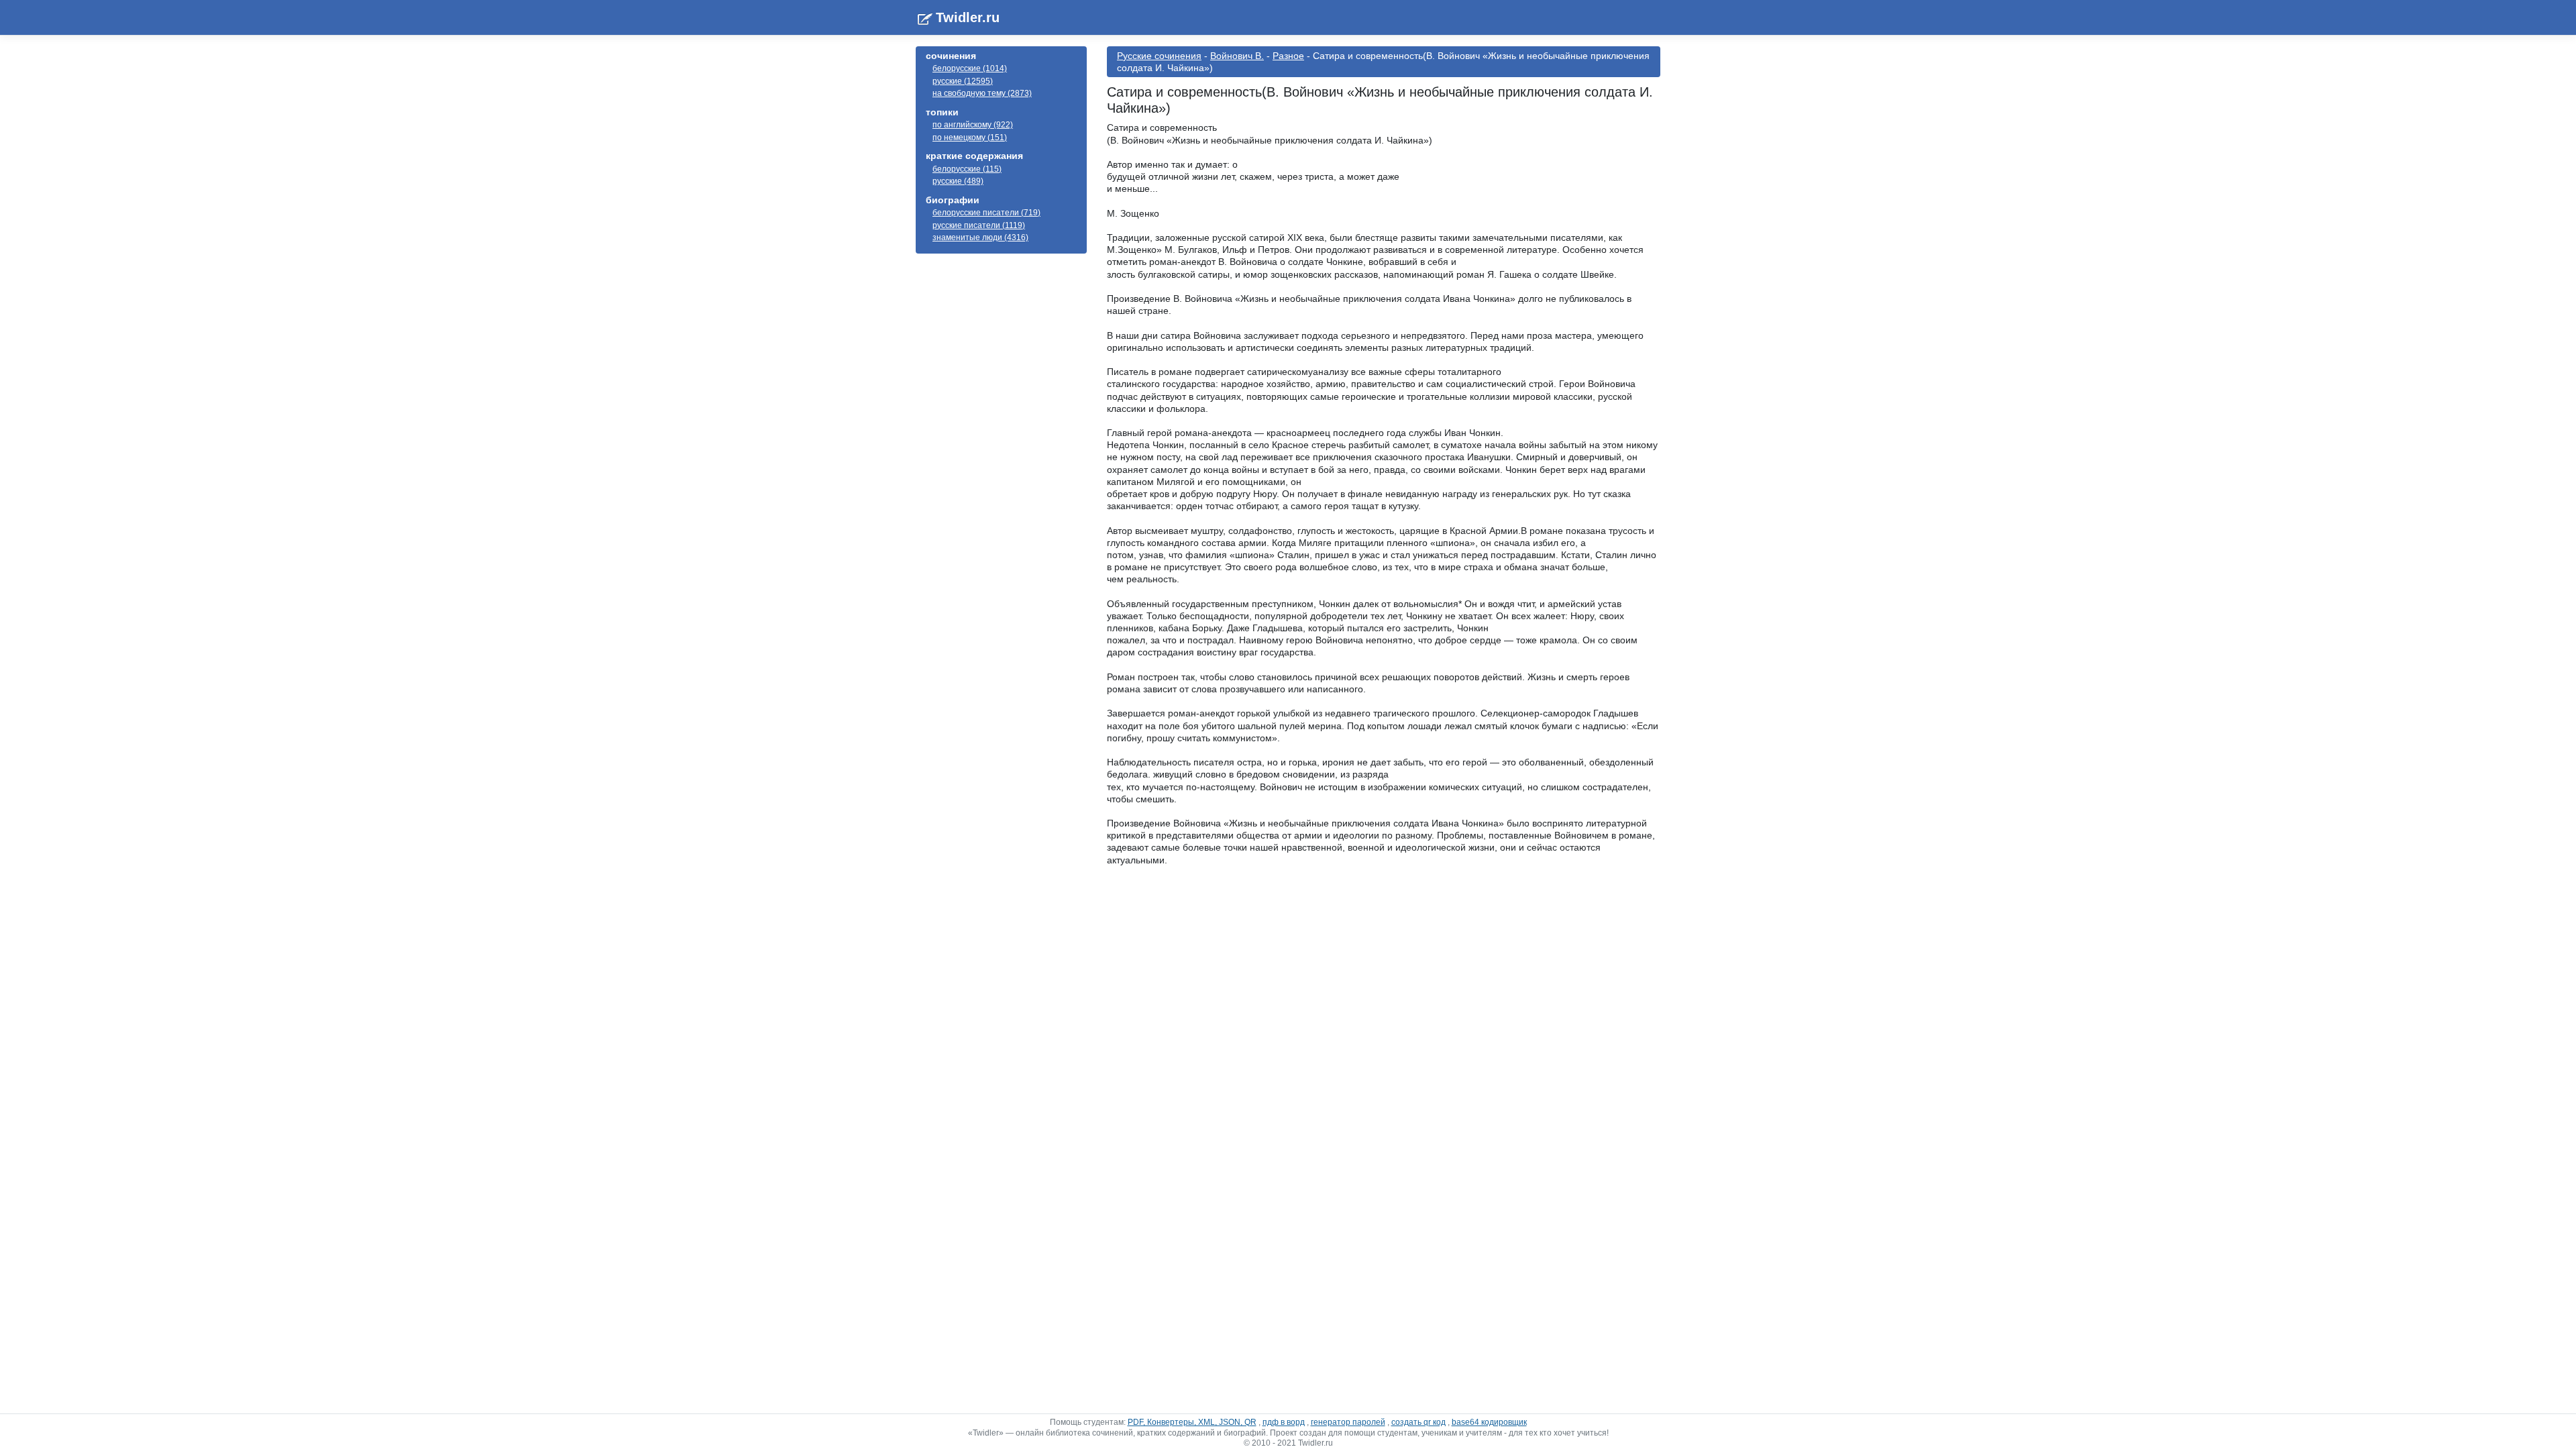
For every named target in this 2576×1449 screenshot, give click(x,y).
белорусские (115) (967, 169)
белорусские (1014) (970, 68)
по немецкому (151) (970, 138)
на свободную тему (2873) (982, 93)
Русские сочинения (1159, 56)
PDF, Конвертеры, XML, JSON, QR (1192, 1422)
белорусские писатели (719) (986, 213)
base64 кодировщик (1489, 1422)
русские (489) (958, 181)
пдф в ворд (1284, 1422)
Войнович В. (1237, 56)
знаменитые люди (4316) (980, 237)
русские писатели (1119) (979, 225)
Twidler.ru (968, 17)
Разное (1288, 56)
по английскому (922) (973, 125)
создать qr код (1418, 1422)
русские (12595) (963, 81)
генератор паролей (1348, 1422)
